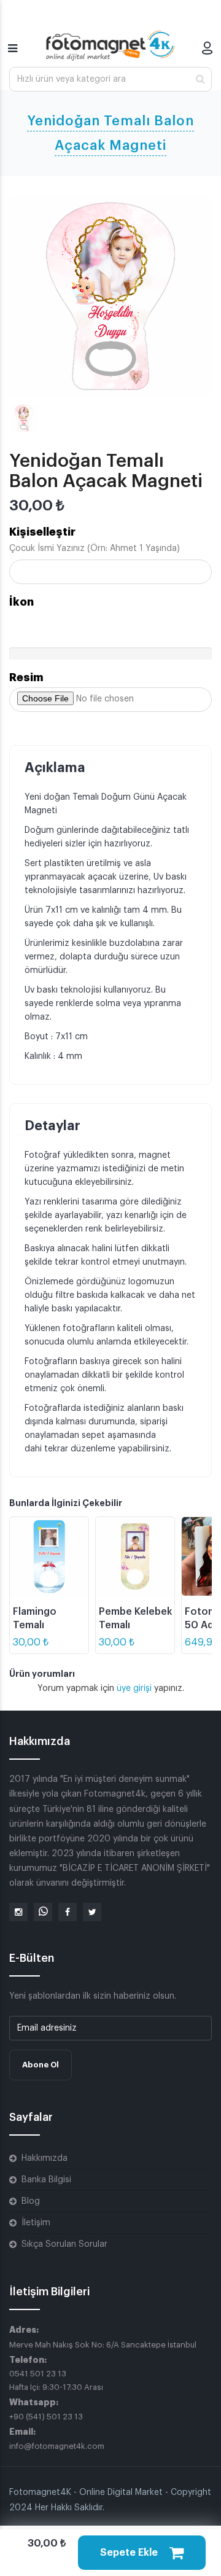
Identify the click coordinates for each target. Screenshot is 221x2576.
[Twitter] (92, 1912)
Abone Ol (41, 2065)
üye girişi (135, 1688)
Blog (31, 2201)
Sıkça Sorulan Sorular (64, 2244)
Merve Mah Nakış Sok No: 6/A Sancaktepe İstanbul (103, 2345)
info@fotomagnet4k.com (57, 2446)
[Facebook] (68, 1912)
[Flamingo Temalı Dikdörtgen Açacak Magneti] (49, 1556)
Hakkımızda (45, 2158)
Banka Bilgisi (46, 2180)
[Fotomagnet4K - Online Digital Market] (110, 45)
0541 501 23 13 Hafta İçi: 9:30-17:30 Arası (56, 2380)
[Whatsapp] (43, 1912)
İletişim (36, 2223)
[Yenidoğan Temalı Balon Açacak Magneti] (110, 296)
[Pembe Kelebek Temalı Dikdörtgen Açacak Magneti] (135, 1556)
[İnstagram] (18, 1912)
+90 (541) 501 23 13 (46, 2417)
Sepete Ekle (130, 2553)
